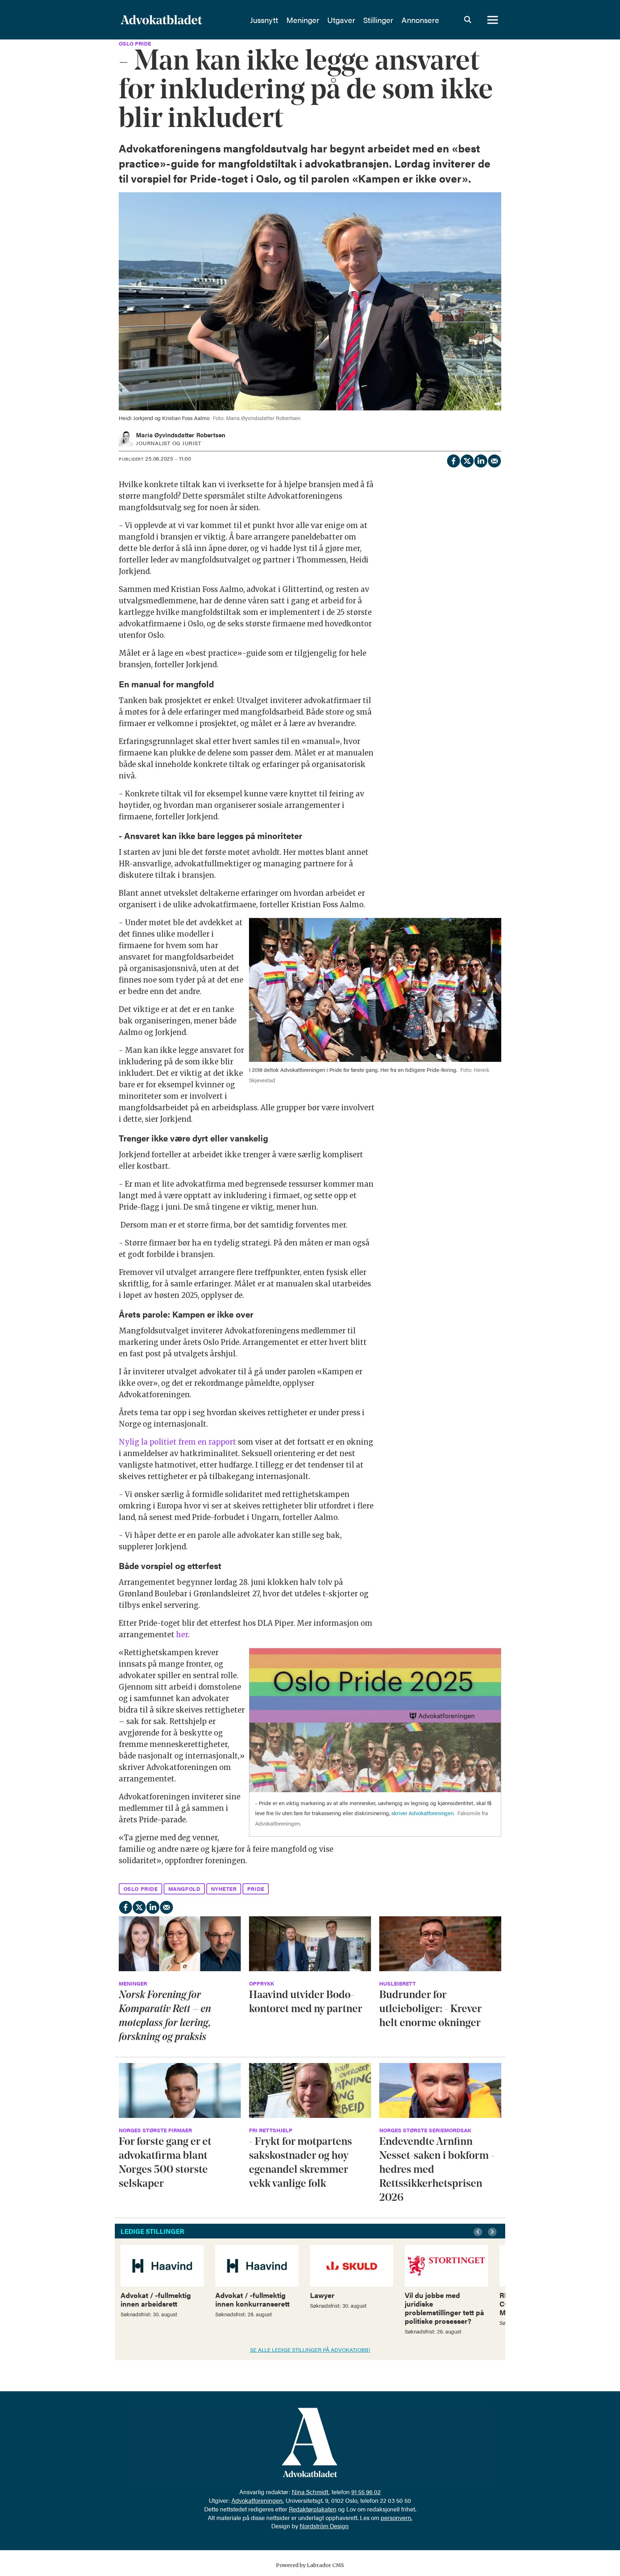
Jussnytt (264, 20)
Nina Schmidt (310, 2492)
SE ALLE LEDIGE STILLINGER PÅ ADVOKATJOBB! (310, 2349)
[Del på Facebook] (453, 460)
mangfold (184, 1889)
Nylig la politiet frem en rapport (177, 1442)
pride (256, 1889)
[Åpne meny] (493, 20)
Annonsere (420, 20)
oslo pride (141, 1889)
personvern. (396, 2518)
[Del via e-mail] (494, 460)
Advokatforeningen (257, 2500)
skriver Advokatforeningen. (423, 1813)
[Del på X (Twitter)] (467, 460)
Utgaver (341, 20)
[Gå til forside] (180, 20)
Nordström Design (324, 2526)
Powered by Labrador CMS (310, 2565)
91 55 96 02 (366, 2492)
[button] (479, 2232)
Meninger (303, 20)
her (182, 1635)
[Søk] (468, 20)
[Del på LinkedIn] (480, 460)
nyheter (224, 1889)
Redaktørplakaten (313, 2509)
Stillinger (378, 20)
